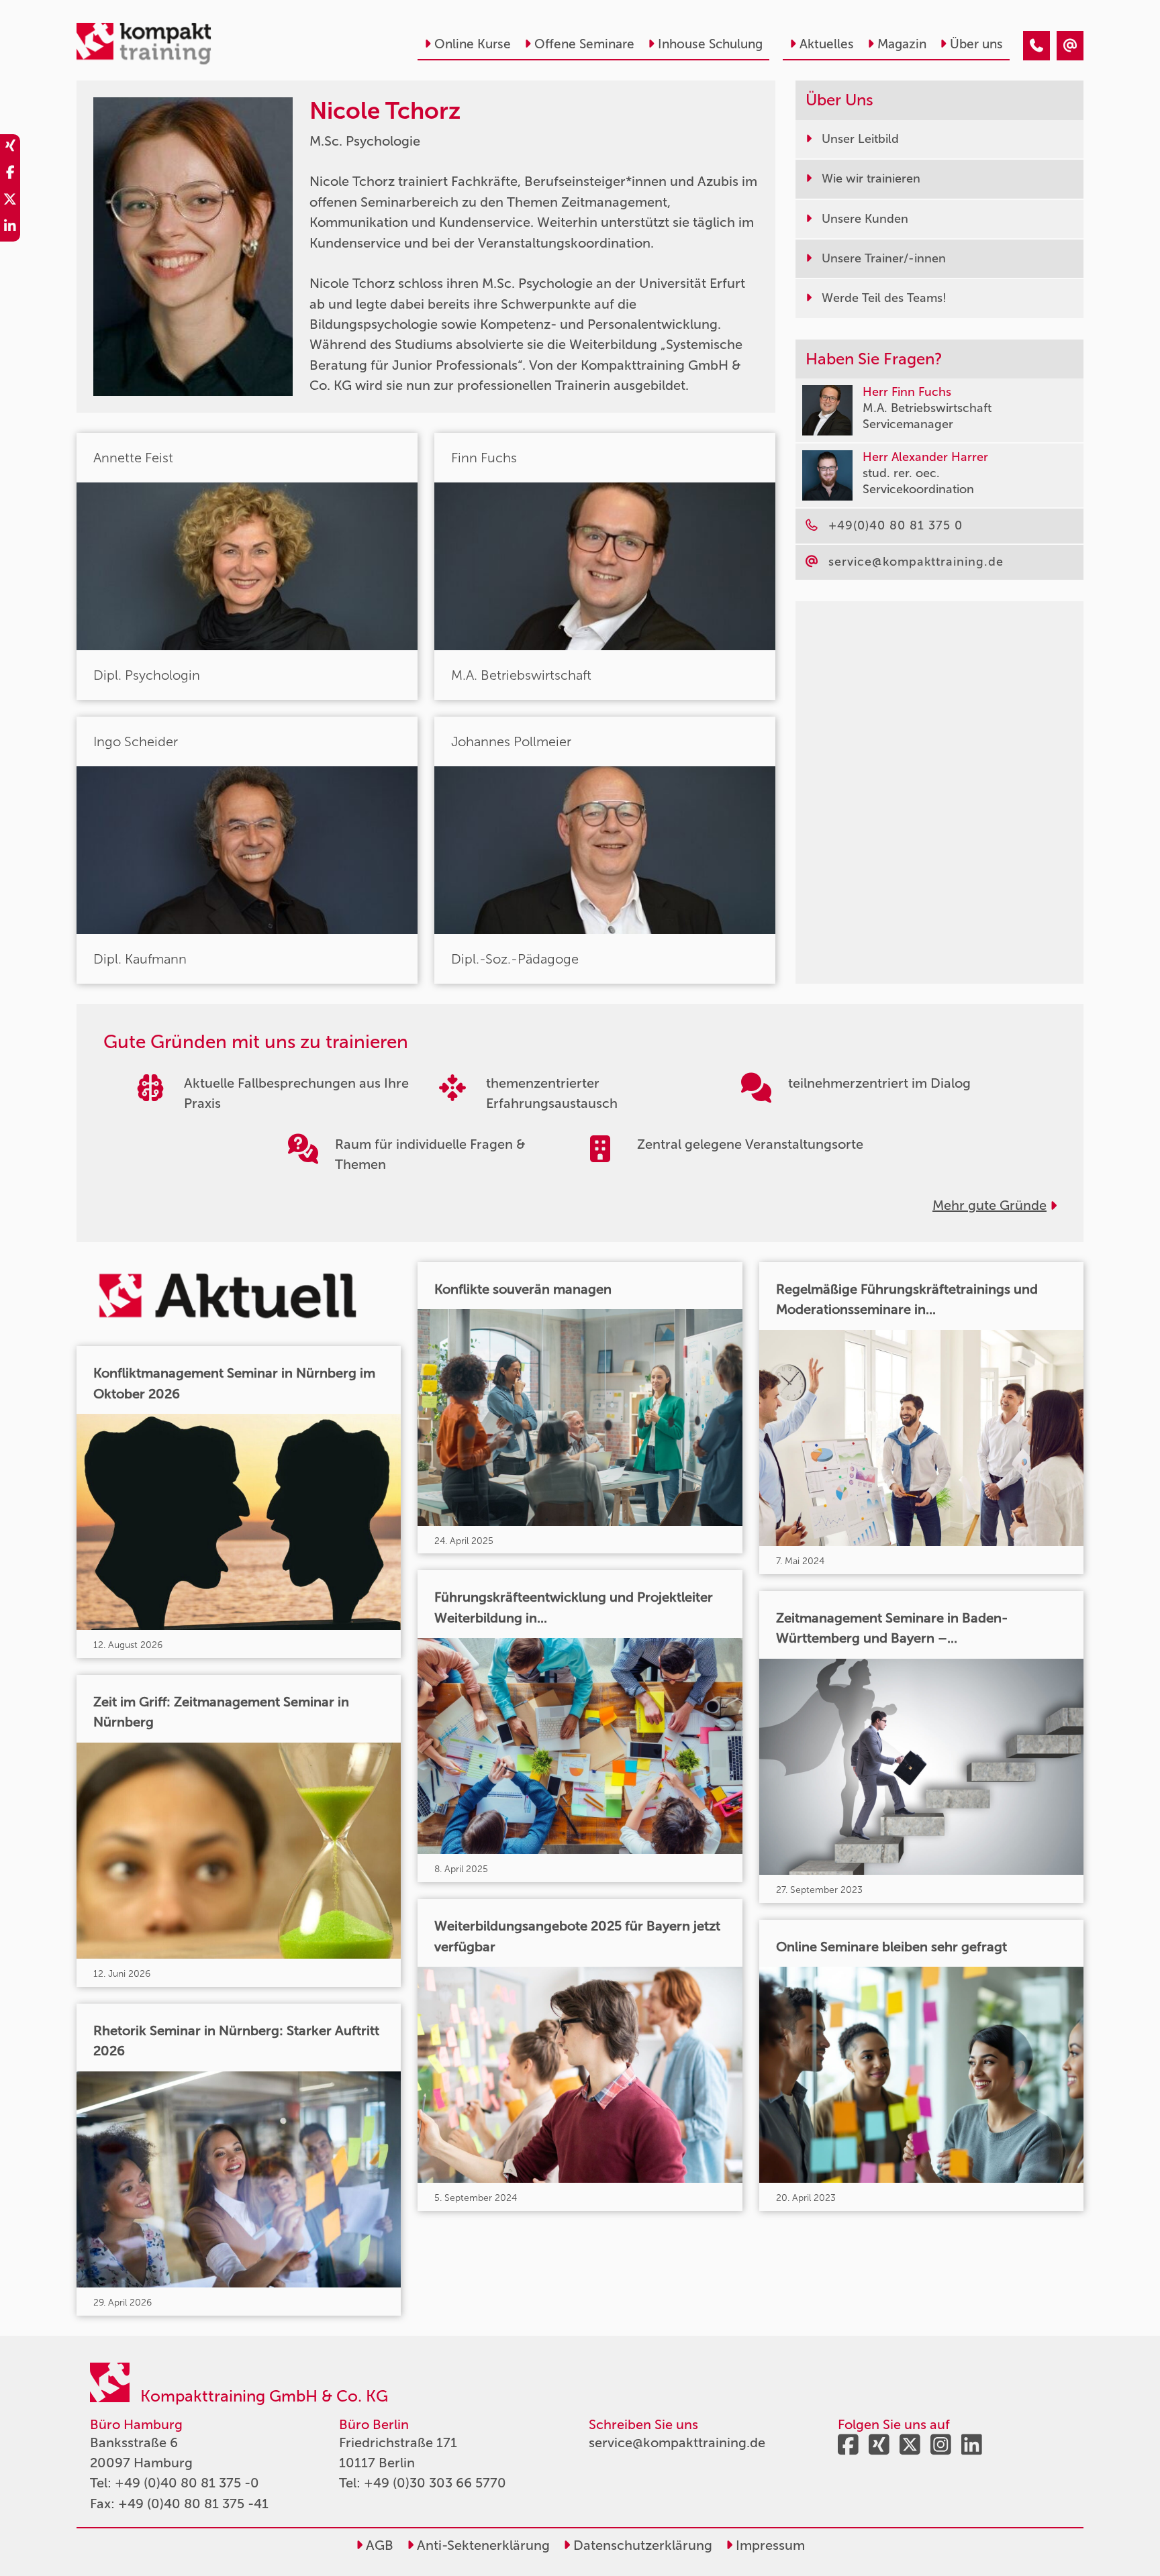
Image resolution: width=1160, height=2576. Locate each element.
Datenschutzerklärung (641, 2545)
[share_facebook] (10, 174)
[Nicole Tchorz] (1036, 46)
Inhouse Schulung (710, 44)
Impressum (769, 2545)
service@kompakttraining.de (677, 2442)
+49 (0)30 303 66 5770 (435, 2483)
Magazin (902, 44)
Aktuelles (827, 44)
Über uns (976, 44)
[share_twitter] (10, 201)
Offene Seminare (584, 44)
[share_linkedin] (10, 228)
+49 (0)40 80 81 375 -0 (187, 2483)
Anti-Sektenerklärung (482, 2545)
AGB (378, 2545)
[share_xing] (10, 148)
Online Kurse (473, 44)
